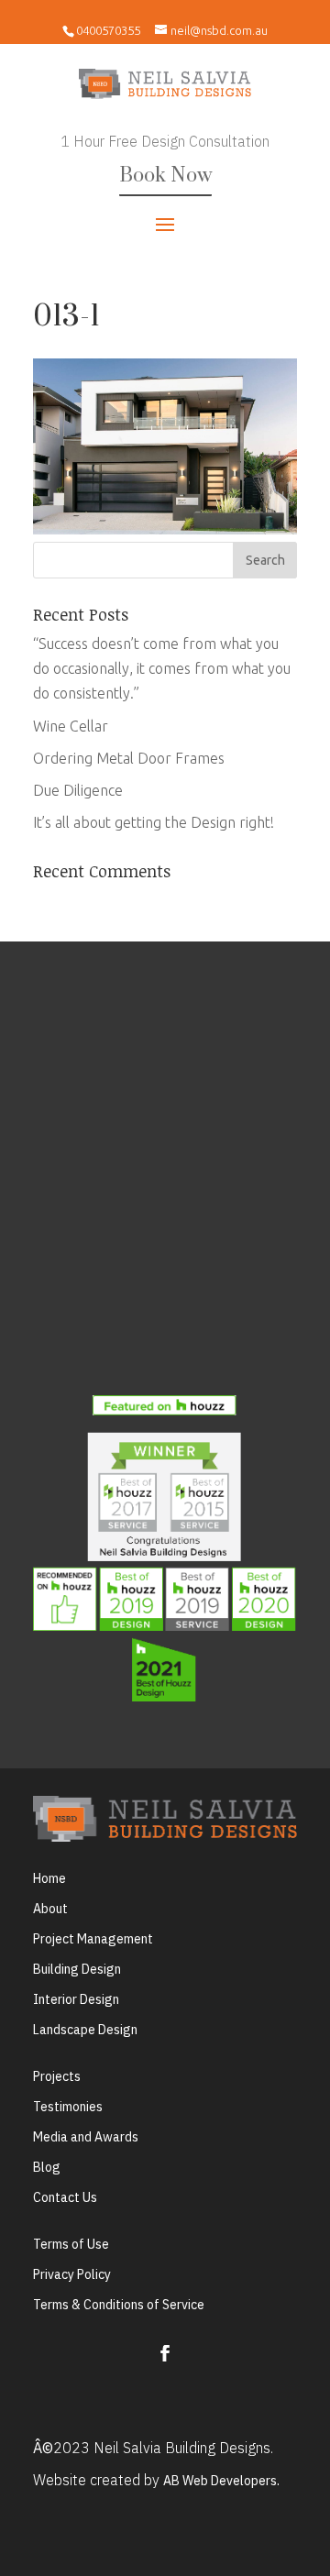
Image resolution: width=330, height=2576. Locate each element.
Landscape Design (85, 2030)
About (50, 1909)
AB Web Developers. (221, 2481)
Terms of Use (71, 2244)
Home (49, 1878)
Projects (57, 2076)
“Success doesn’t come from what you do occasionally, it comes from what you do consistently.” (162, 668)
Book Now (165, 176)
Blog (47, 2167)
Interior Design (76, 1999)
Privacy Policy (72, 2274)
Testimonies (68, 2107)
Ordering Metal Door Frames (129, 758)
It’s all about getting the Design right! (154, 822)
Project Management (93, 1939)
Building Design (77, 1969)
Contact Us (65, 2197)
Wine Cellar (71, 726)
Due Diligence (78, 790)
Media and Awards (86, 2137)
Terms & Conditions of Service (119, 2305)
